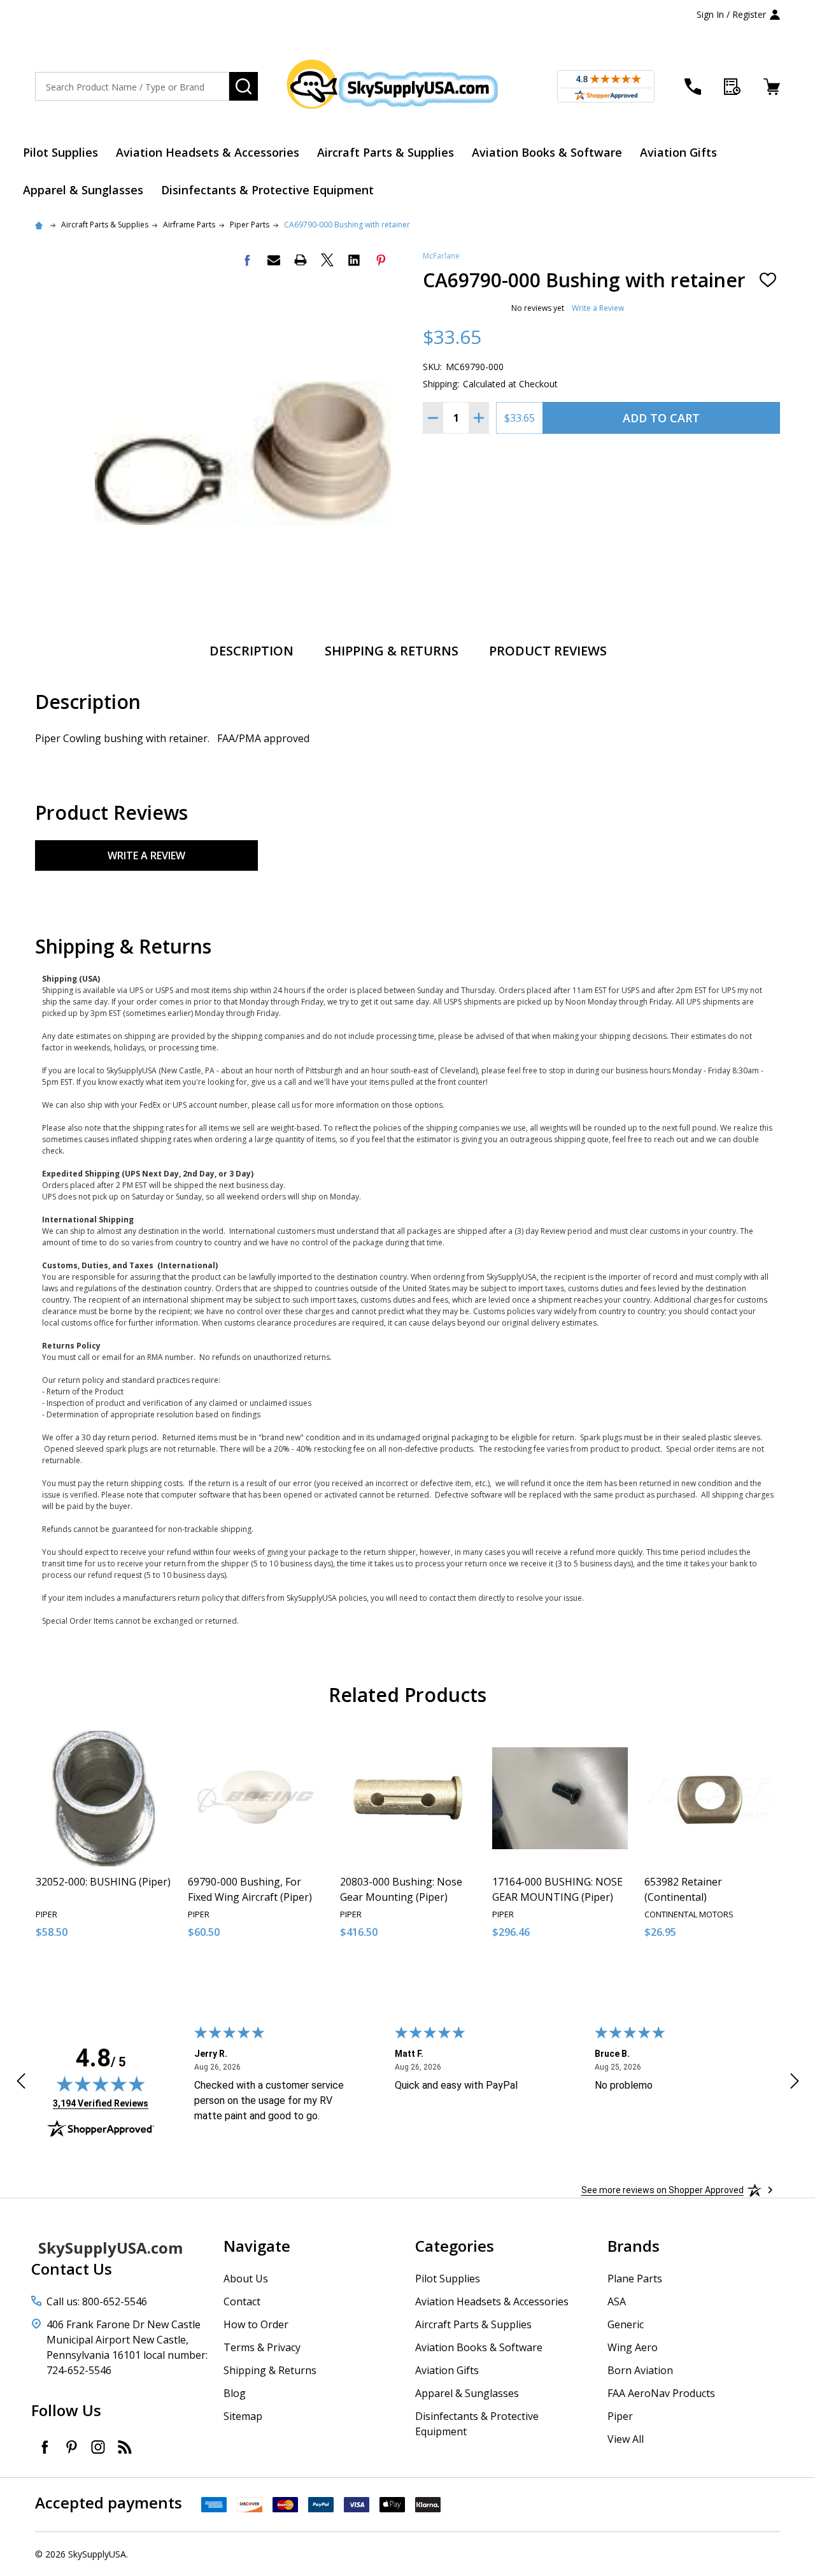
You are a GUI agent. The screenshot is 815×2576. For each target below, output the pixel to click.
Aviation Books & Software (547, 152)
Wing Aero (633, 2347)
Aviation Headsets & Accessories (208, 152)
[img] (101, 2084)
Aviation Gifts (678, 152)
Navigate (257, 2246)
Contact (242, 2301)
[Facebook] (247, 260)
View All (626, 2439)
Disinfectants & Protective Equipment (267, 190)
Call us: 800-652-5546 (97, 2301)
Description (252, 651)
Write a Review (598, 308)
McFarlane (441, 256)
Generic (626, 2324)
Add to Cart (661, 418)
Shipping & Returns (392, 651)
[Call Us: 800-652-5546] (693, 87)
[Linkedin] (354, 260)
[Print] (301, 260)
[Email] (274, 260)
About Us (246, 2279)
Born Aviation (640, 2370)
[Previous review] (21, 2083)
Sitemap (243, 2416)
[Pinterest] (381, 260)
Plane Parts (635, 2279)
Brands (634, 2246)
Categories (455, 2246)
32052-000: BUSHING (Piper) (103, 1882)
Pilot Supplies (60, 152)
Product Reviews (548, 651)
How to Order (256, 2324)
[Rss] (125, 2447)
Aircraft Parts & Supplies (386, 152)
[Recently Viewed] (732, 87)
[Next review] (795, 2083)
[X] (327, 260)
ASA (617, 2301)
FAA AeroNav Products (661, 2393)
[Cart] (772, 87)
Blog (235, 2393)
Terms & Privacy (262, 2347)
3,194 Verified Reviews (101, 2103)
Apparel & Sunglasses (83, 190)
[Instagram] (98, 2447)
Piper (620, 2416)
